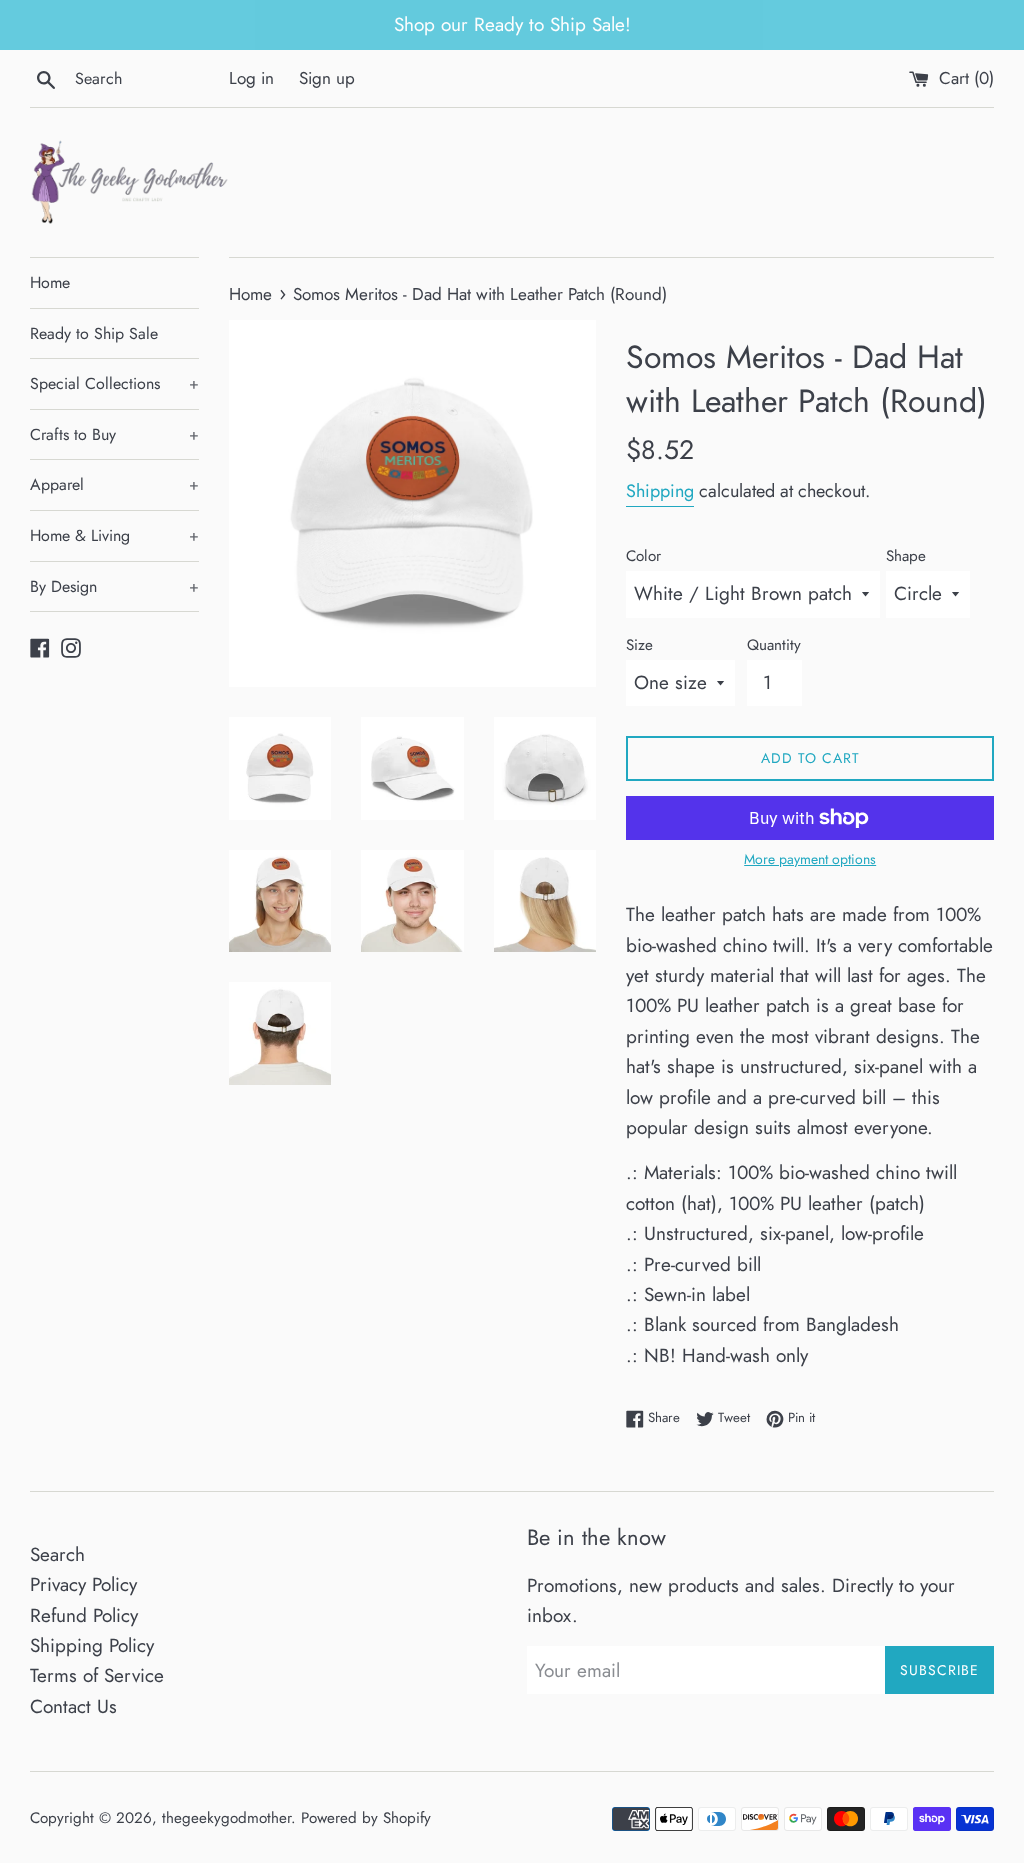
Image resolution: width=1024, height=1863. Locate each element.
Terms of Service (97, 1675)
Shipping (660, 491)
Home (50, 282)
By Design (114, 586)
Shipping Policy (92, 1645)
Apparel (114, 484)
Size (639, 645)
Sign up (327, 78)
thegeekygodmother (226, 1818)
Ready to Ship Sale (94, 333)
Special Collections (114, 383)
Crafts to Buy (114, 434)
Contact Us (73, 1706)
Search (57, 1554)
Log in (251, 78)
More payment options (810, 859)
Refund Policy (84, 1615)
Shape (906, 556)
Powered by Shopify (366, 1818)
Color (643, 556)
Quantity (774, 645)
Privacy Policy (83, 1584)
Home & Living (114, 535)
